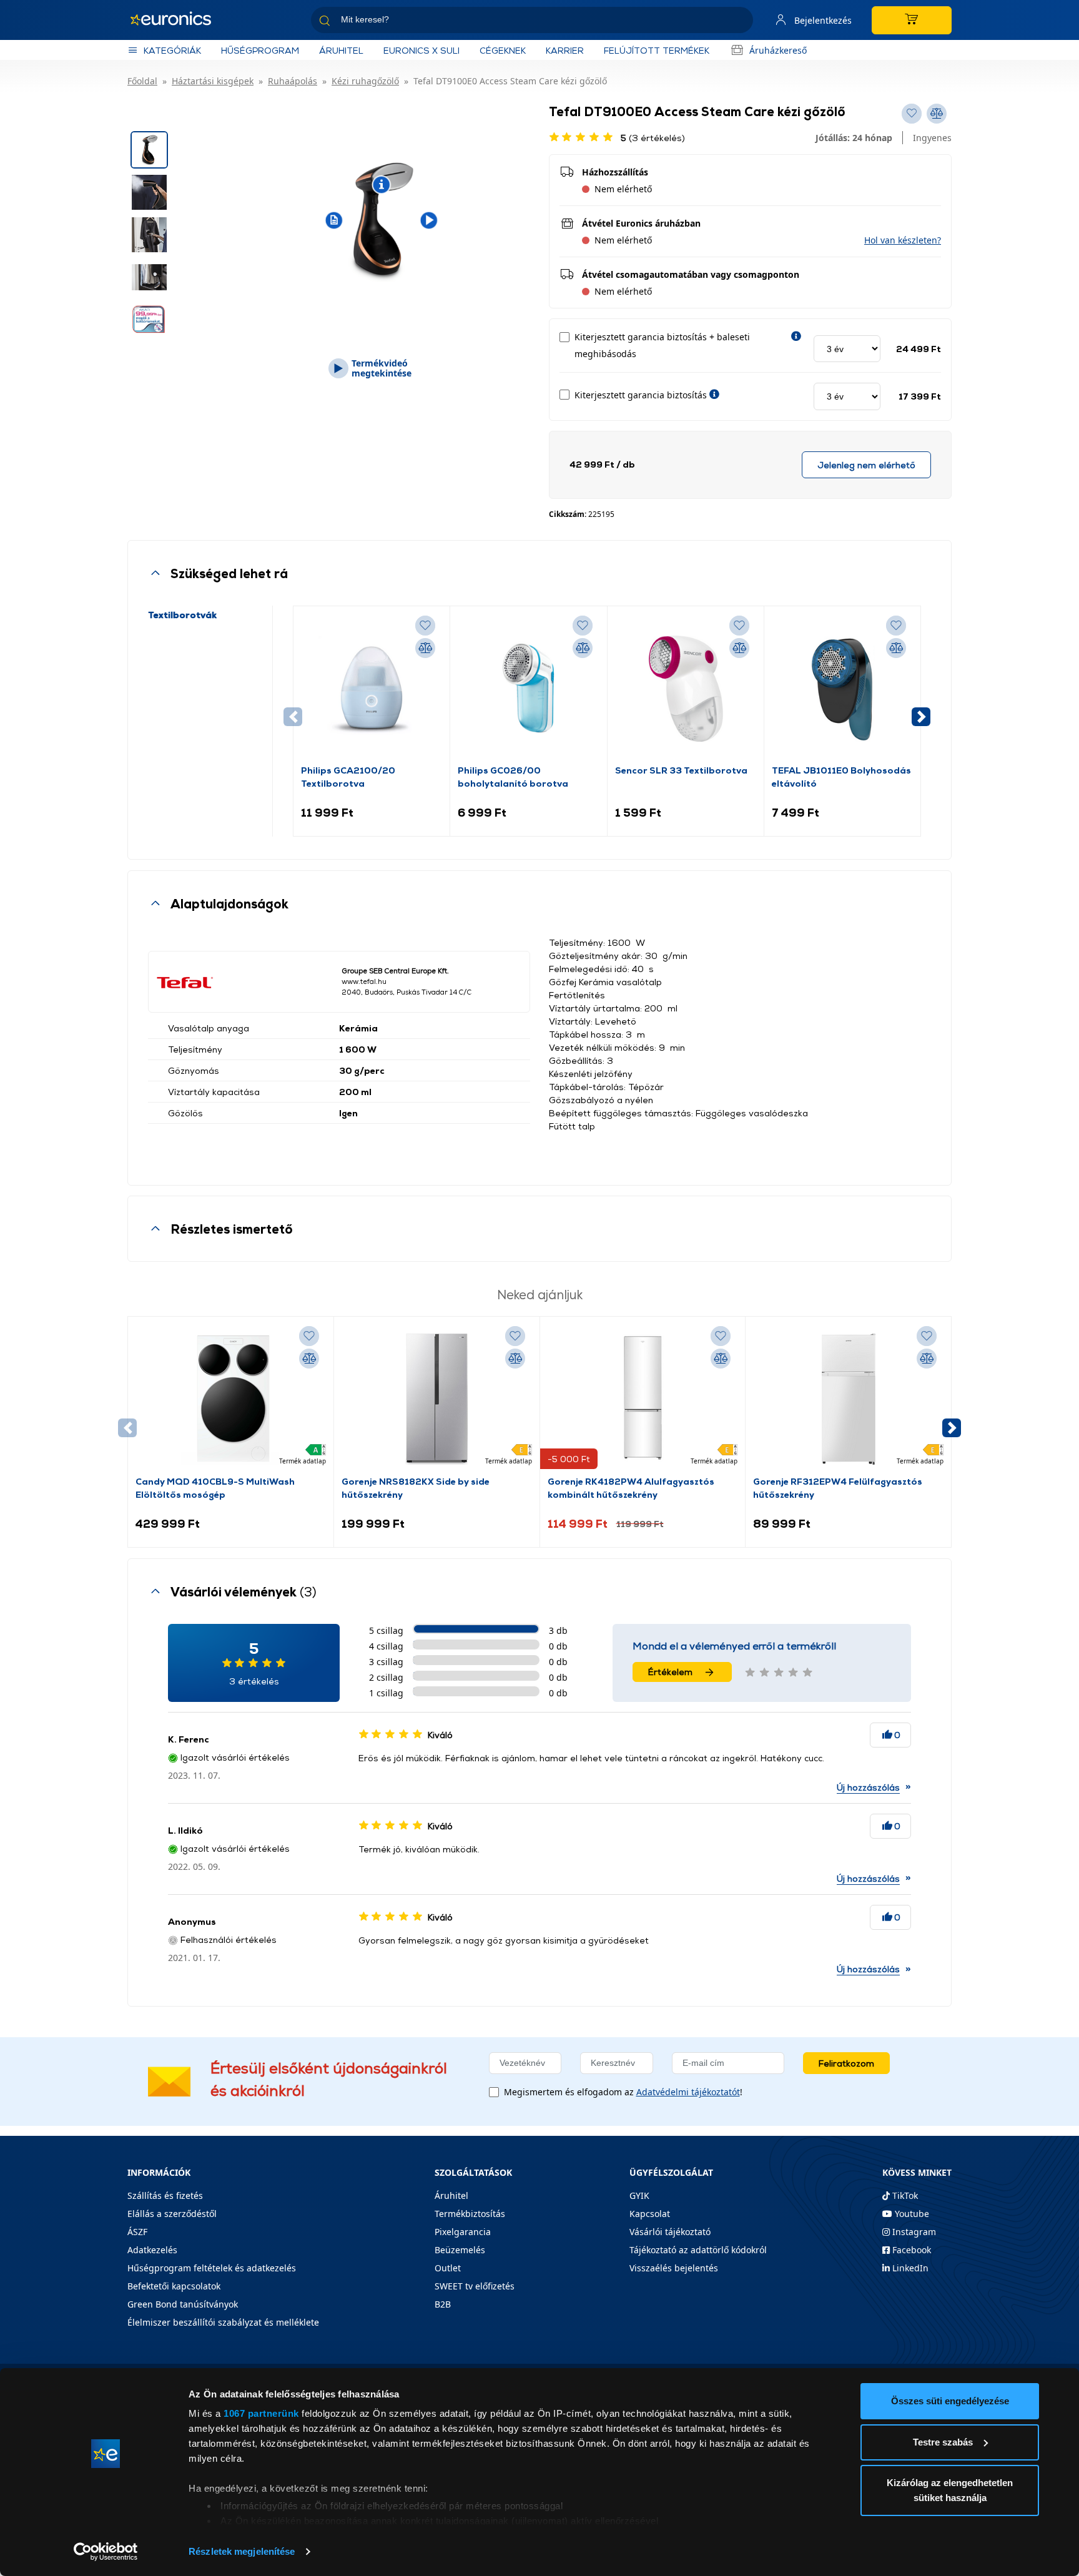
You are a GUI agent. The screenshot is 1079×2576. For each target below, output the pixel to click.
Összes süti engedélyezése (950, 2401)
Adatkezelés (152, 2250)
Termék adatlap (303, 1461)
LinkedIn (909, 2268)
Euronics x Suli (421, 50)
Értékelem (670, 1672)
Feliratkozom (846, 2063)
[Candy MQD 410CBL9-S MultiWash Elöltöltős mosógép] (230, 1399)
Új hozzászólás (868, 1787)
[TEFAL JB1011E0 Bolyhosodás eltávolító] (842, 689)
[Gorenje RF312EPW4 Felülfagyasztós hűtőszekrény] (849, 1399)
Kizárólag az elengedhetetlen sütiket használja (950, 2490)
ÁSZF (137, 2232)
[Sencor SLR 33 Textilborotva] (686, 689)
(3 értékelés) (653, 138)
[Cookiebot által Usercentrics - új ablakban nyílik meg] (106, 2552)
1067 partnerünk (261, 2413)
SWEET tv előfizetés (475, 2286)
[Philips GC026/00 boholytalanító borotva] (528, 689)
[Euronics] (177, 20)
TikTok (904, 2195)
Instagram (913, 2232)
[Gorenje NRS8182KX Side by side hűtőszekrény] (436, 1399)
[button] (903, 240)
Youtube (911, 2214)
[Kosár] (912, 20)
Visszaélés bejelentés (674, 2268)
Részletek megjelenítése (242, 2551)
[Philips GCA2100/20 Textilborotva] (372, 689)
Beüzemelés (460, 2250)
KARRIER (565, 50)
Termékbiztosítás (470, 2214)
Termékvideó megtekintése (382, 368)
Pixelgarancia (463, 2232)
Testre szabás (943, 2442)
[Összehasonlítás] (425, 648)
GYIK (639, 2195)
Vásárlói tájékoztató (670, 2232)
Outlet (448, 2268)
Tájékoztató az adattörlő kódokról (698, 2250)
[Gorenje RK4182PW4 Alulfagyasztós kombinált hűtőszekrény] (643, 1399)
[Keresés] (739, 22)
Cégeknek (503, 50)
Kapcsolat (650, 2214)
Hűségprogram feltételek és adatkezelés (212, 2268)
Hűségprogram (260, 50)
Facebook (910, 2250)
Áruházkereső (778, 50)
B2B (443, 2304)
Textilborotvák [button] (182, 615)
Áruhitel (341, 50)
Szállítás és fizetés (165, 2195)
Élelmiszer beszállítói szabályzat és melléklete (223, 2322)
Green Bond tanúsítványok (183, 2304)
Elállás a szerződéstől (172, 2214)
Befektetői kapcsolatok (174, 2286)
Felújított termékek (657, 50)
